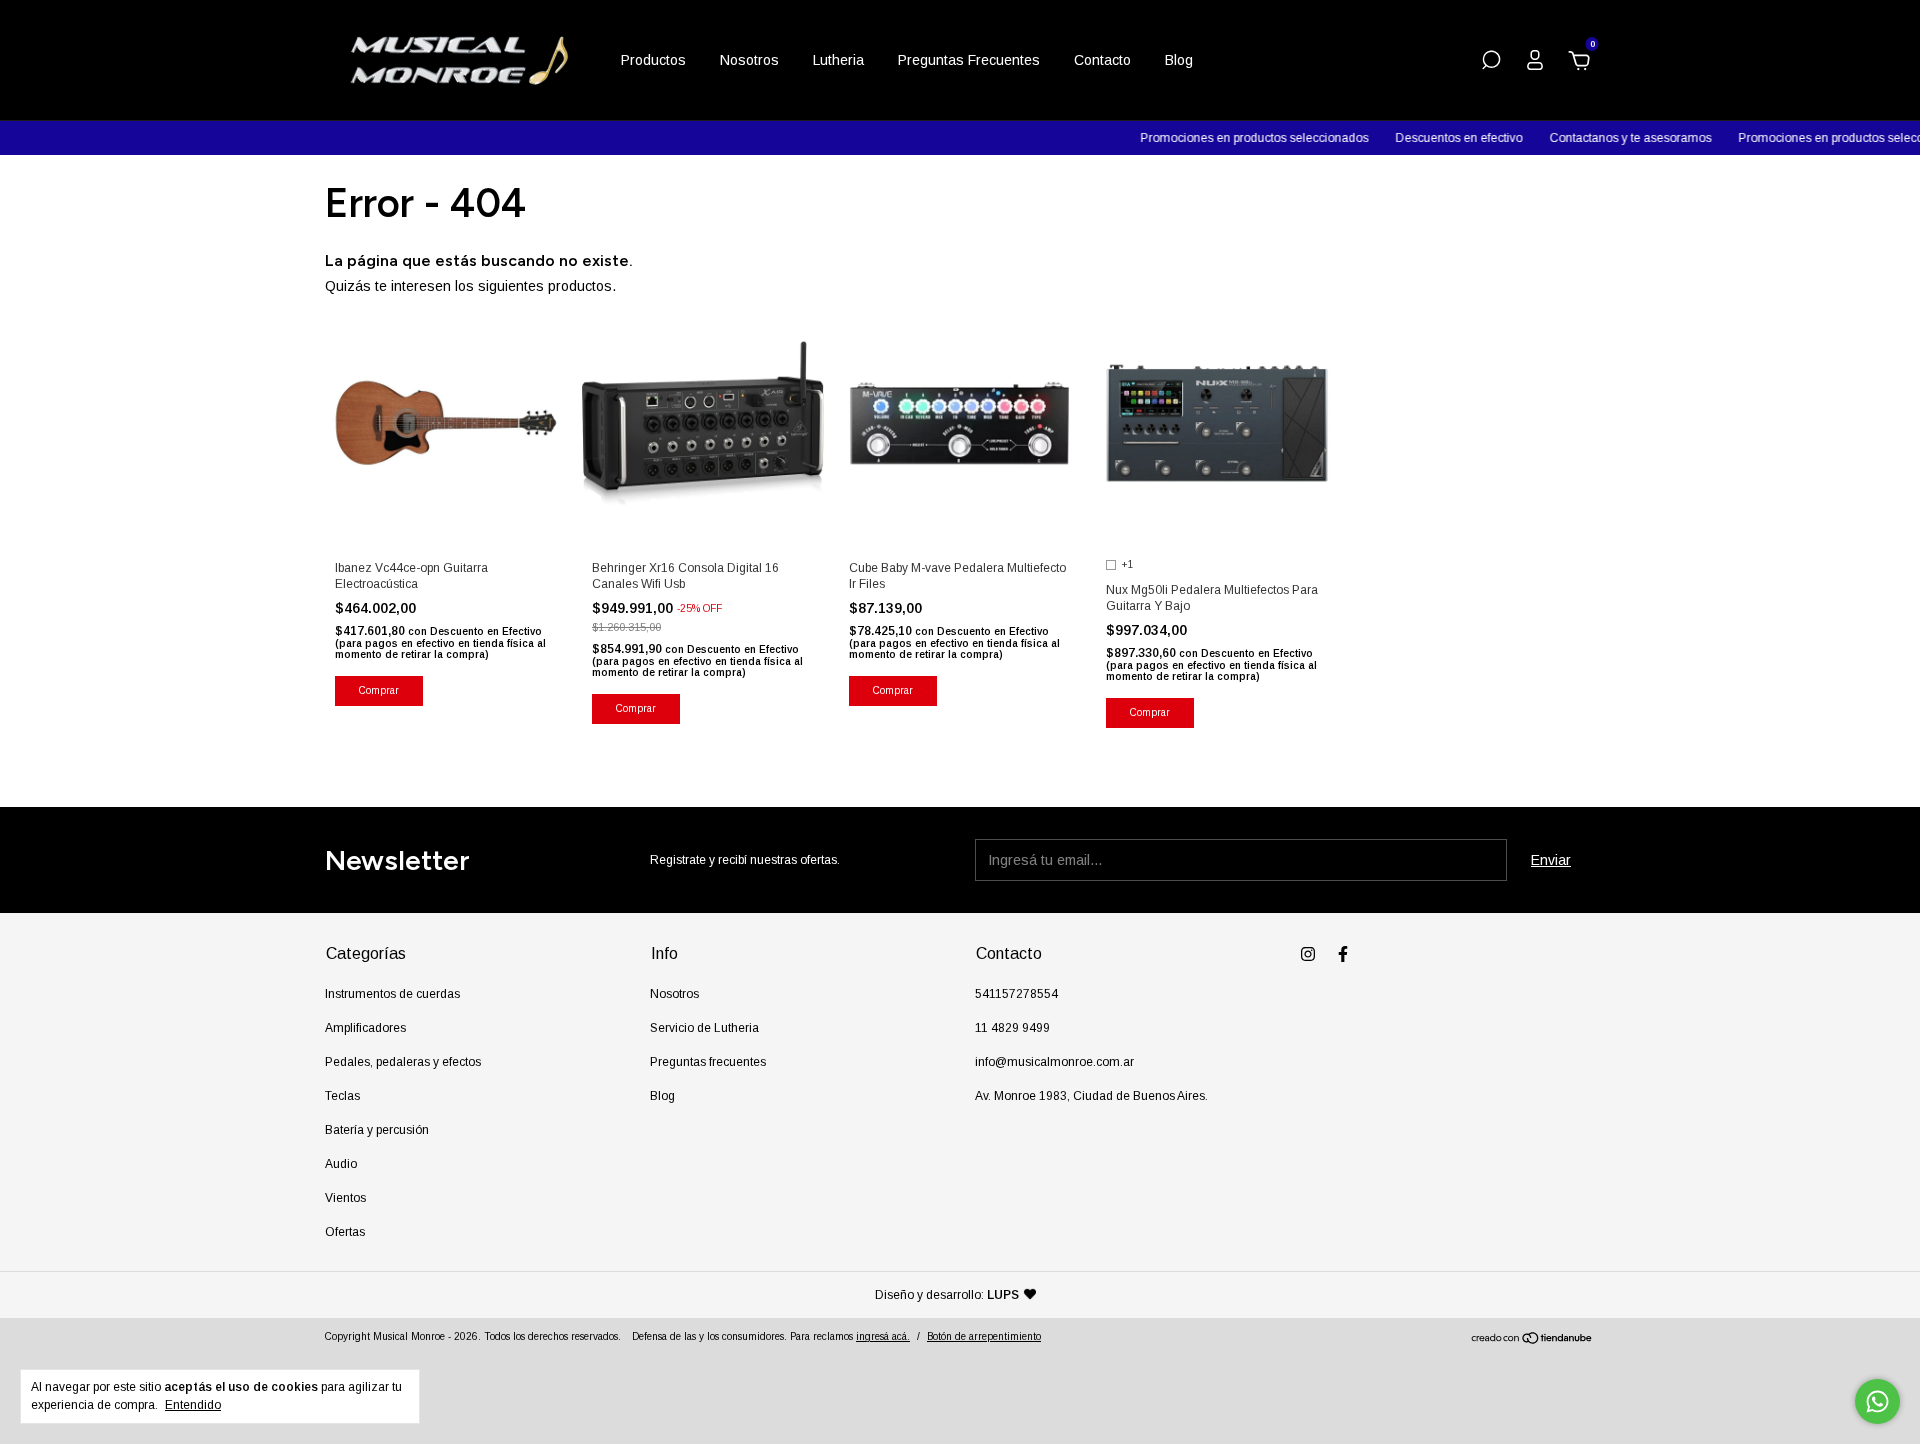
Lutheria (838, 60)
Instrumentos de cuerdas (392, 994)
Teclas (342, 1096)
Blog (1179, 60)
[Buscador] (1491, 63)
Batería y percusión (377, 1130)
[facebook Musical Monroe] (1343, 954)
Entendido (193, 1405)
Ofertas (345, 1232)
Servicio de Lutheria (704, 1028)
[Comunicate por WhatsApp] (1877, 1401)
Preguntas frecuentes (708, 1062)
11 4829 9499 (1012, 1028)
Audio (341, 1164)
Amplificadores (365, 1028)
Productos (653, 60)
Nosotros (749, 60)
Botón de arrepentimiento (984, 1336)
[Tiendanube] (1532, 1340)
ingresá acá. (883, 1336)
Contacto (1102, 60)
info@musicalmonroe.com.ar (1054, 1062)
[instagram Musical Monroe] (1308, 954)
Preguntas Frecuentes (969, 60)
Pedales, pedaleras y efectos (403, 1062)
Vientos (345, 1198)
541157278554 (1016, 994)
